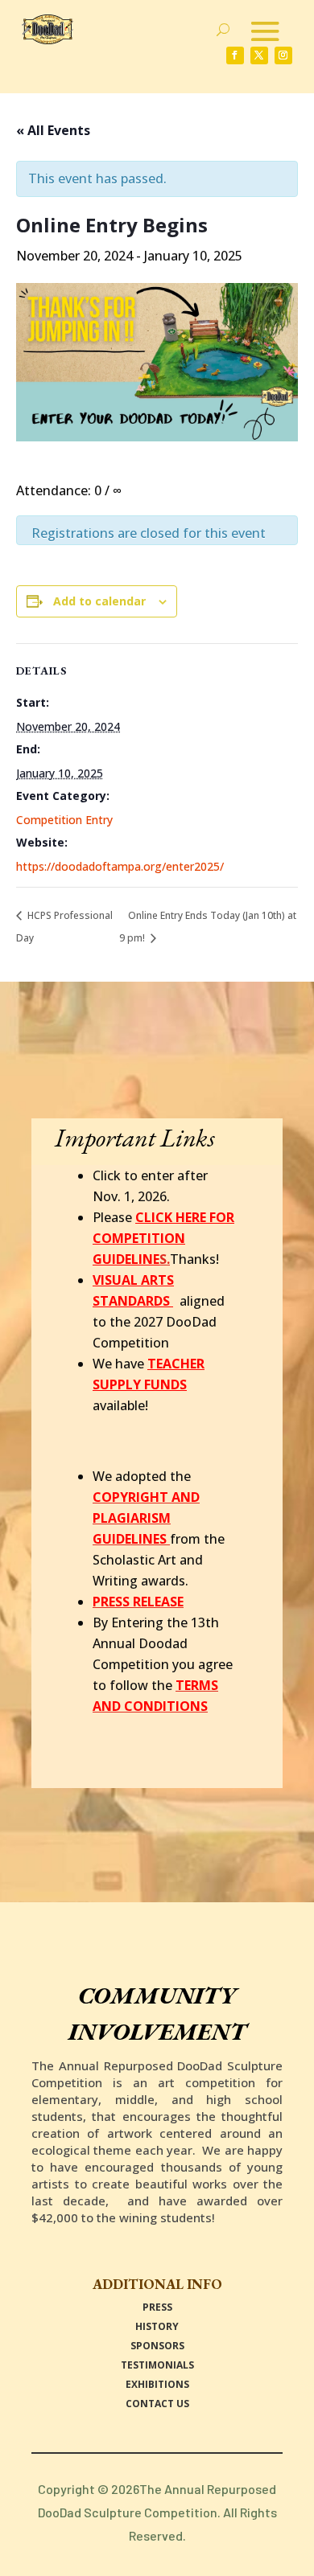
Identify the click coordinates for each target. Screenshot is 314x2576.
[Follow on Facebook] (235, 55)
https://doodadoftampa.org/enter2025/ (120, 866)
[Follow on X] (259, 55)
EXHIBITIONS (157, 2384)
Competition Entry (64, 820)
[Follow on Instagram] (283, 55)
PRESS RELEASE (138, 1602)
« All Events (53, 130)
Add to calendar (99, 601)
